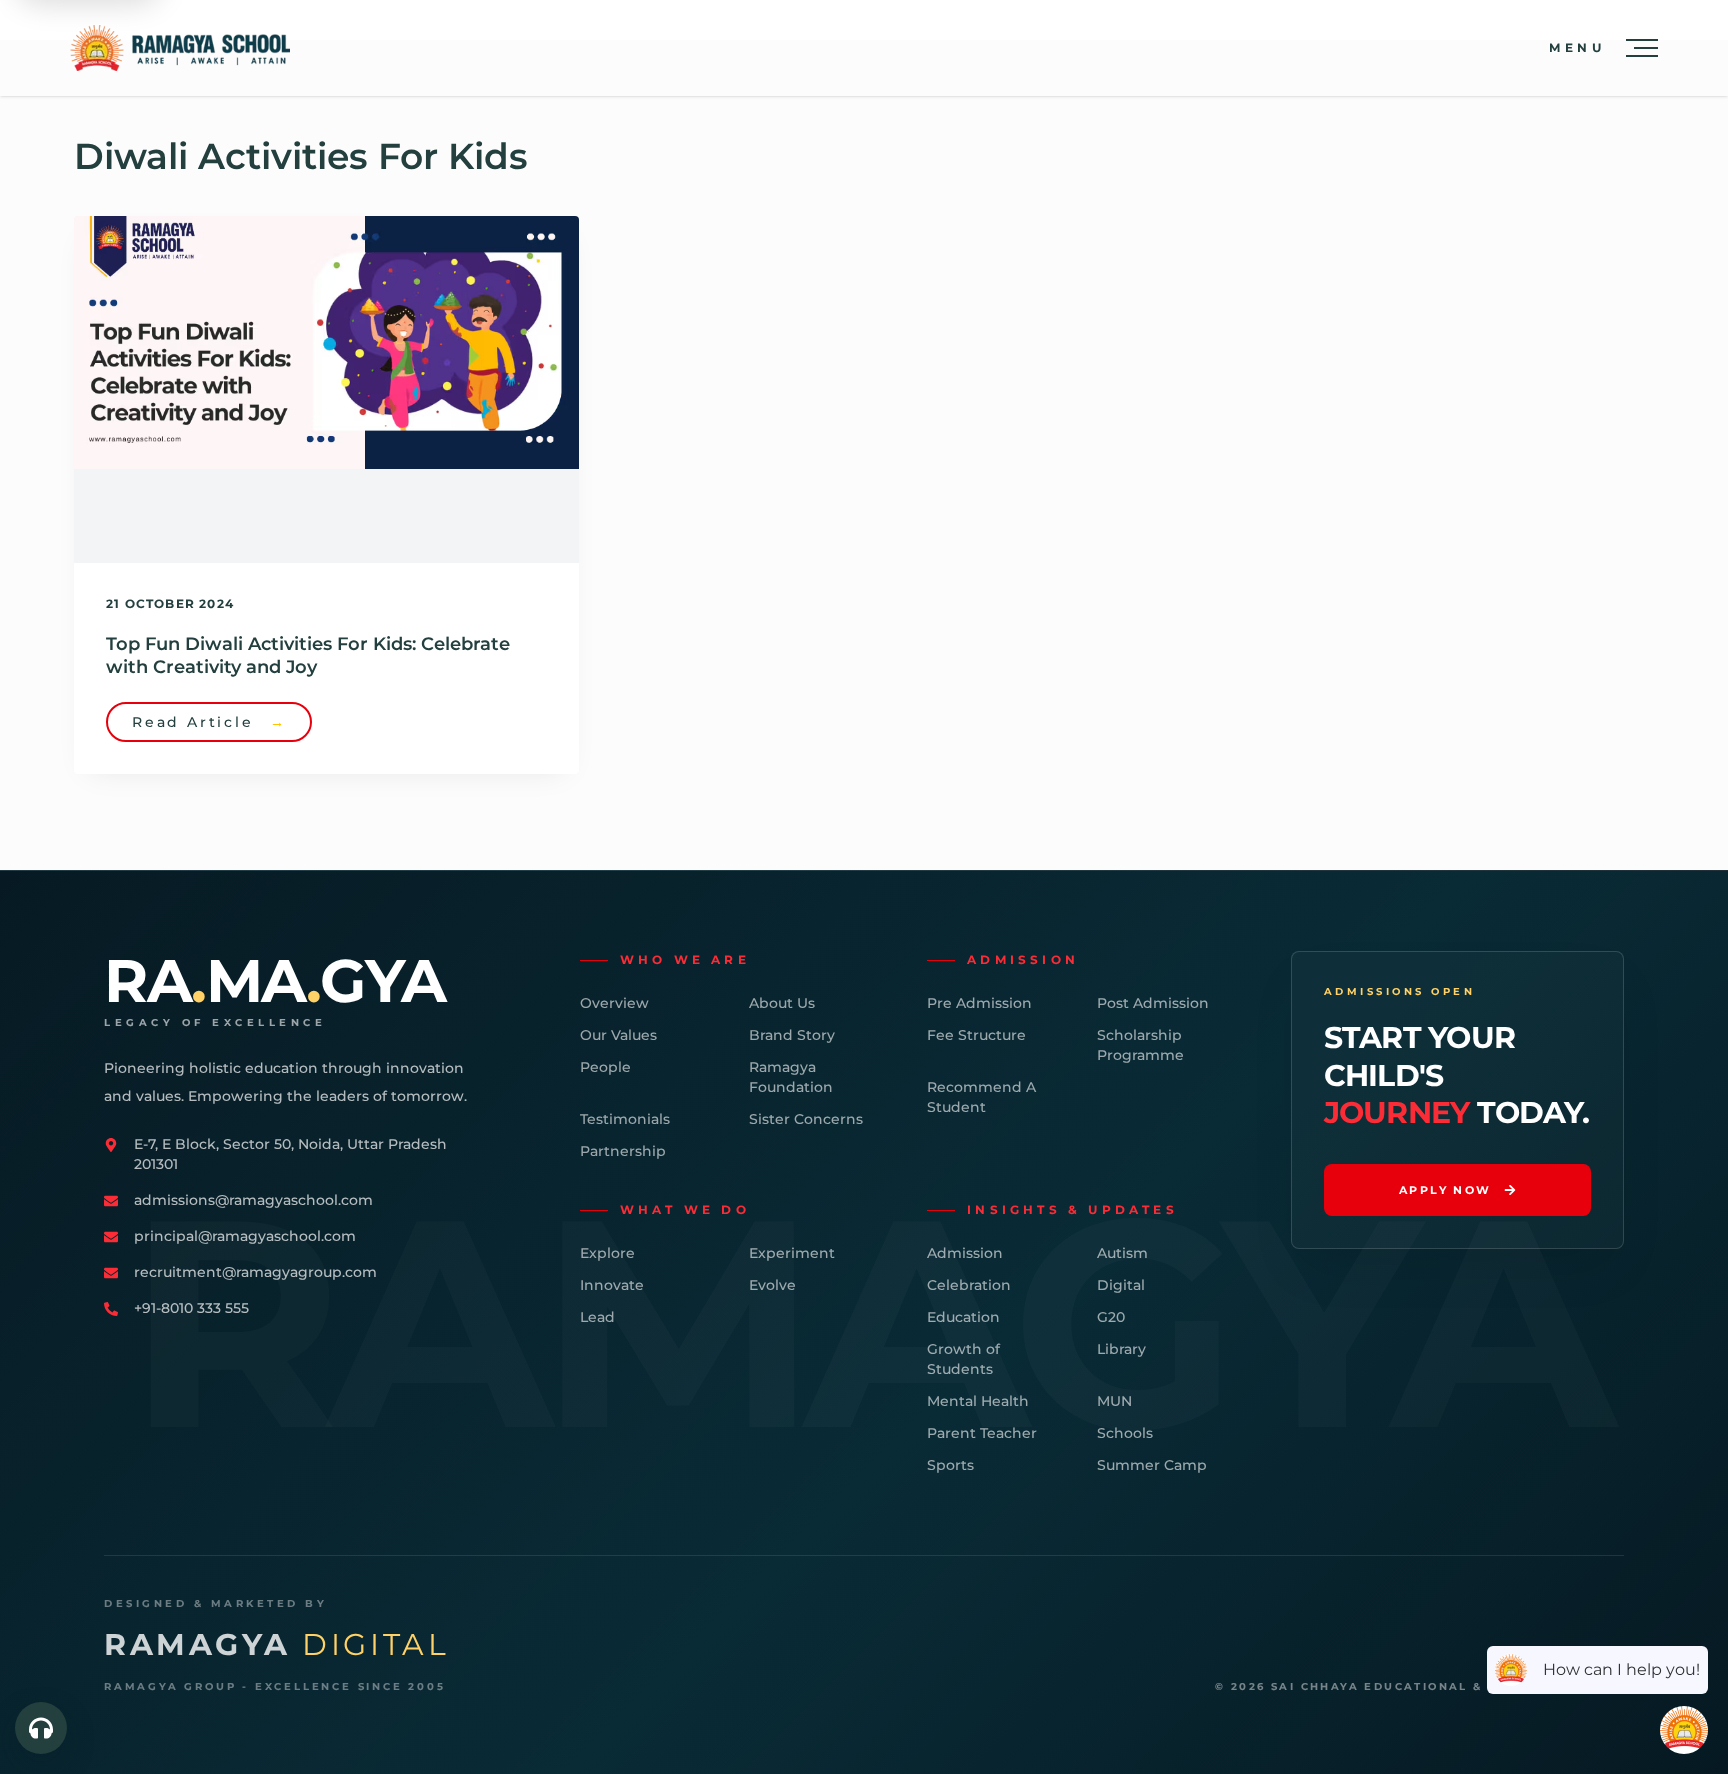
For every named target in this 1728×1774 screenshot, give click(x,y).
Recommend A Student (981, 1097)
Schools (1125, 1433)
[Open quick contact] (41, 1728)
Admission (965, 1253)
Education (963, 1317)
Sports (950, 1465)
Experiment (792, 1253)
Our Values (618, 1035)
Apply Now (1445, 1190)
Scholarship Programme (1140, 1045)
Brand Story (792, 1035)
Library (1121, 1349)
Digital (1121, 1285)
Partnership (623, 1151)
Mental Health (978, 1401)
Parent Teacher (982, 1433)
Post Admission (1153, 1003)
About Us (782, 1003)
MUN (1114, 1401)
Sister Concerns (806, 1119)
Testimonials (625, 1119)
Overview (614, 1003)
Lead (597, 1317)
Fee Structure (976, 1035)
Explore (607, 1253)
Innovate (612, 1285)
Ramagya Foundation (791, 1077)
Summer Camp (1152, 1465)
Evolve (772, 1285)
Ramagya (276, 1645)
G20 (1111, 1317)
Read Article (209, 722)
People (605, 1067)
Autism (1122, 1253)
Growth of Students (963, 1359)
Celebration (969, 1285)
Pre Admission (979, 1003)
